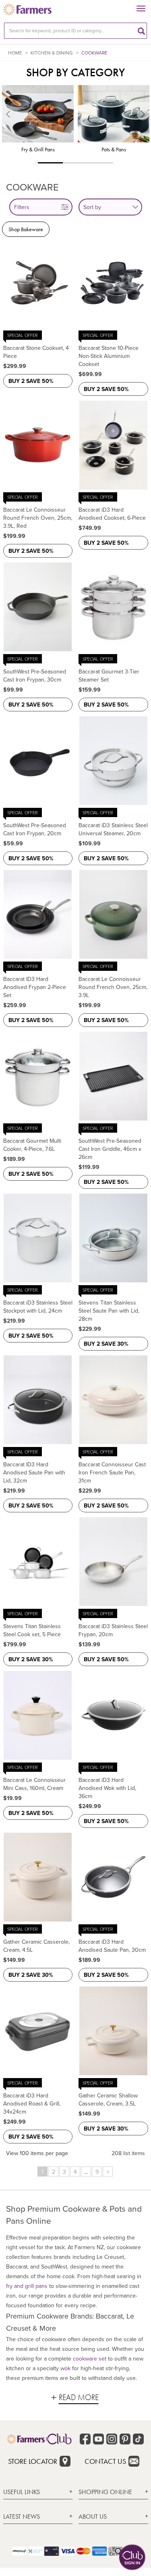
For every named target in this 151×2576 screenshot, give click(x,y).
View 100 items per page (37, 2153)
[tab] (38, 2492)
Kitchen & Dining (52, 53)
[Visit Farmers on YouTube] (98, 2439)
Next (147, 124)
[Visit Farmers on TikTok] (138, 2439)
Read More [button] (79, 2397)
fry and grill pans (27, 2286)
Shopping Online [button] (105, 2492)
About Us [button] (93, 2516)
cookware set (90, 2359)
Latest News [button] (22, 2516)
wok (65, 2368)
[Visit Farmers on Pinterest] (125, 2439)
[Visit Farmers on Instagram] (112, 2439)
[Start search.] (141, 31)
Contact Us (105, 2461)
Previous (4, 124)
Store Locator (33, 2461)
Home (15, 53)
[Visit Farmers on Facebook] (85, 2439)
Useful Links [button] (22, 2492)
